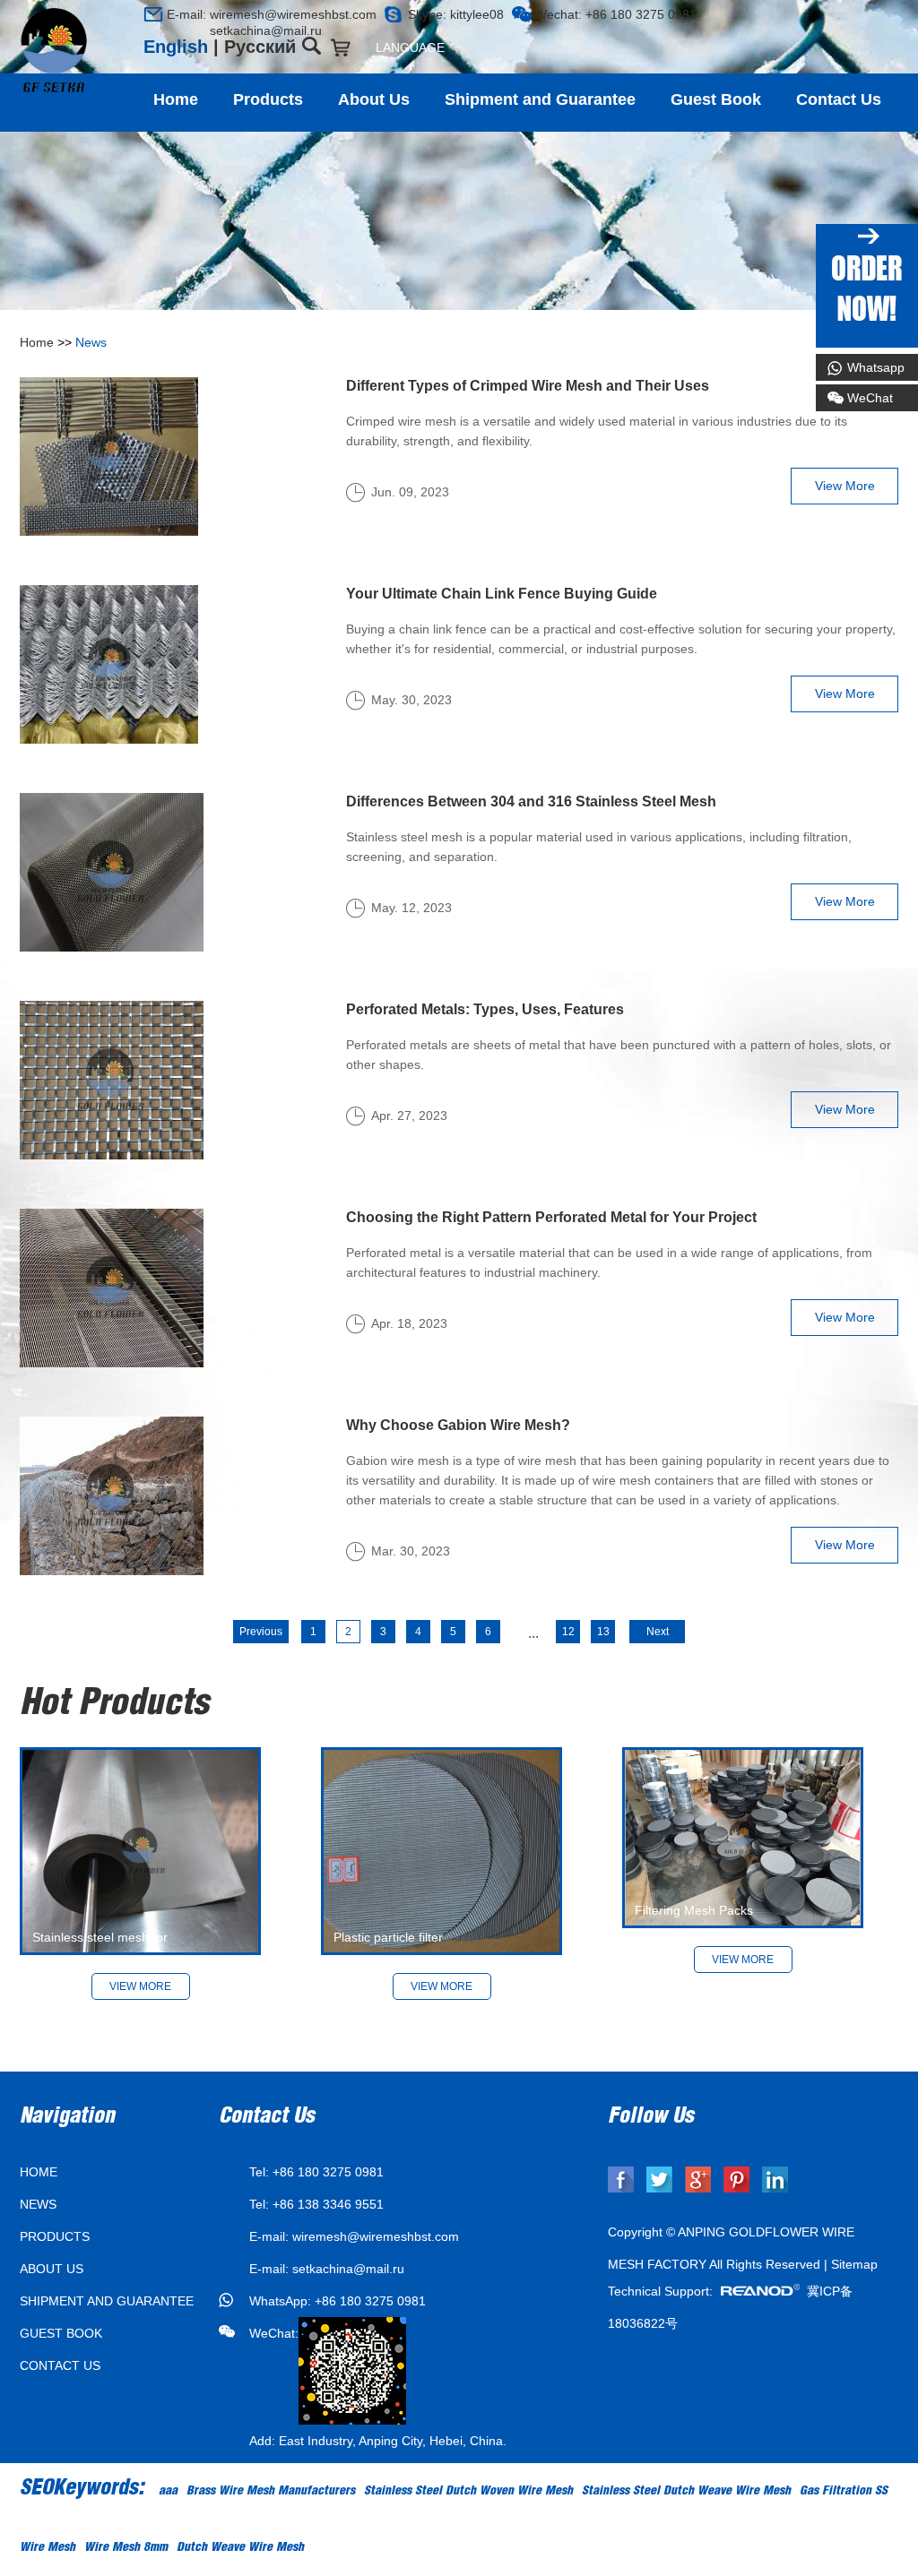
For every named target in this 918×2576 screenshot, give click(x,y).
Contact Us (839, 99)
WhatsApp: (282, 2301)
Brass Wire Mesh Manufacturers (271, 2492)
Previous (261, 1632)
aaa (168, 2492)
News (91, 342)
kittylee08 (477, 14)
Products (268, 99)
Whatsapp (876, 367)
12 (568, 1632)
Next (658, 1632)
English (176, 47)
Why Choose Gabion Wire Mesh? (458, 1425)
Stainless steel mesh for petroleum (100, 1955)
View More (845, 486)
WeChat (870, 398)
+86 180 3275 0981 (370, 2301)
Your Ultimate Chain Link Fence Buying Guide (502, 594)
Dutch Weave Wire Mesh (240, 2548)
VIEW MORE (442, 1986)
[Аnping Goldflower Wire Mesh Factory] (54, 51)
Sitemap (854, 2264)
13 (603, 1632)
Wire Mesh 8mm (126, 2548)
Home (176, 99)
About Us (374, 99)
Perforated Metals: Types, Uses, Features (485, 1009)
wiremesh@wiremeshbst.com (293, 14)
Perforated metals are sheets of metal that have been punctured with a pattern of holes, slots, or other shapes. (619, 1055)
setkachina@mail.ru (244, 30)
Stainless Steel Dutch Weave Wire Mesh (686, 2492)
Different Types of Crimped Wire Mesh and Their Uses (528, 386)
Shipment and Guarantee (540, 99)
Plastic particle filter (388, 1937)
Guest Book (716, 99)
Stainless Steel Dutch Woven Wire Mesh (468, 2492)
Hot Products (114, 1706)
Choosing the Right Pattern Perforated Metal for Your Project (551, 1217)
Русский (260, 47)
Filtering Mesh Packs (694, 1910)
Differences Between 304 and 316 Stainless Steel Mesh (531, 801)
